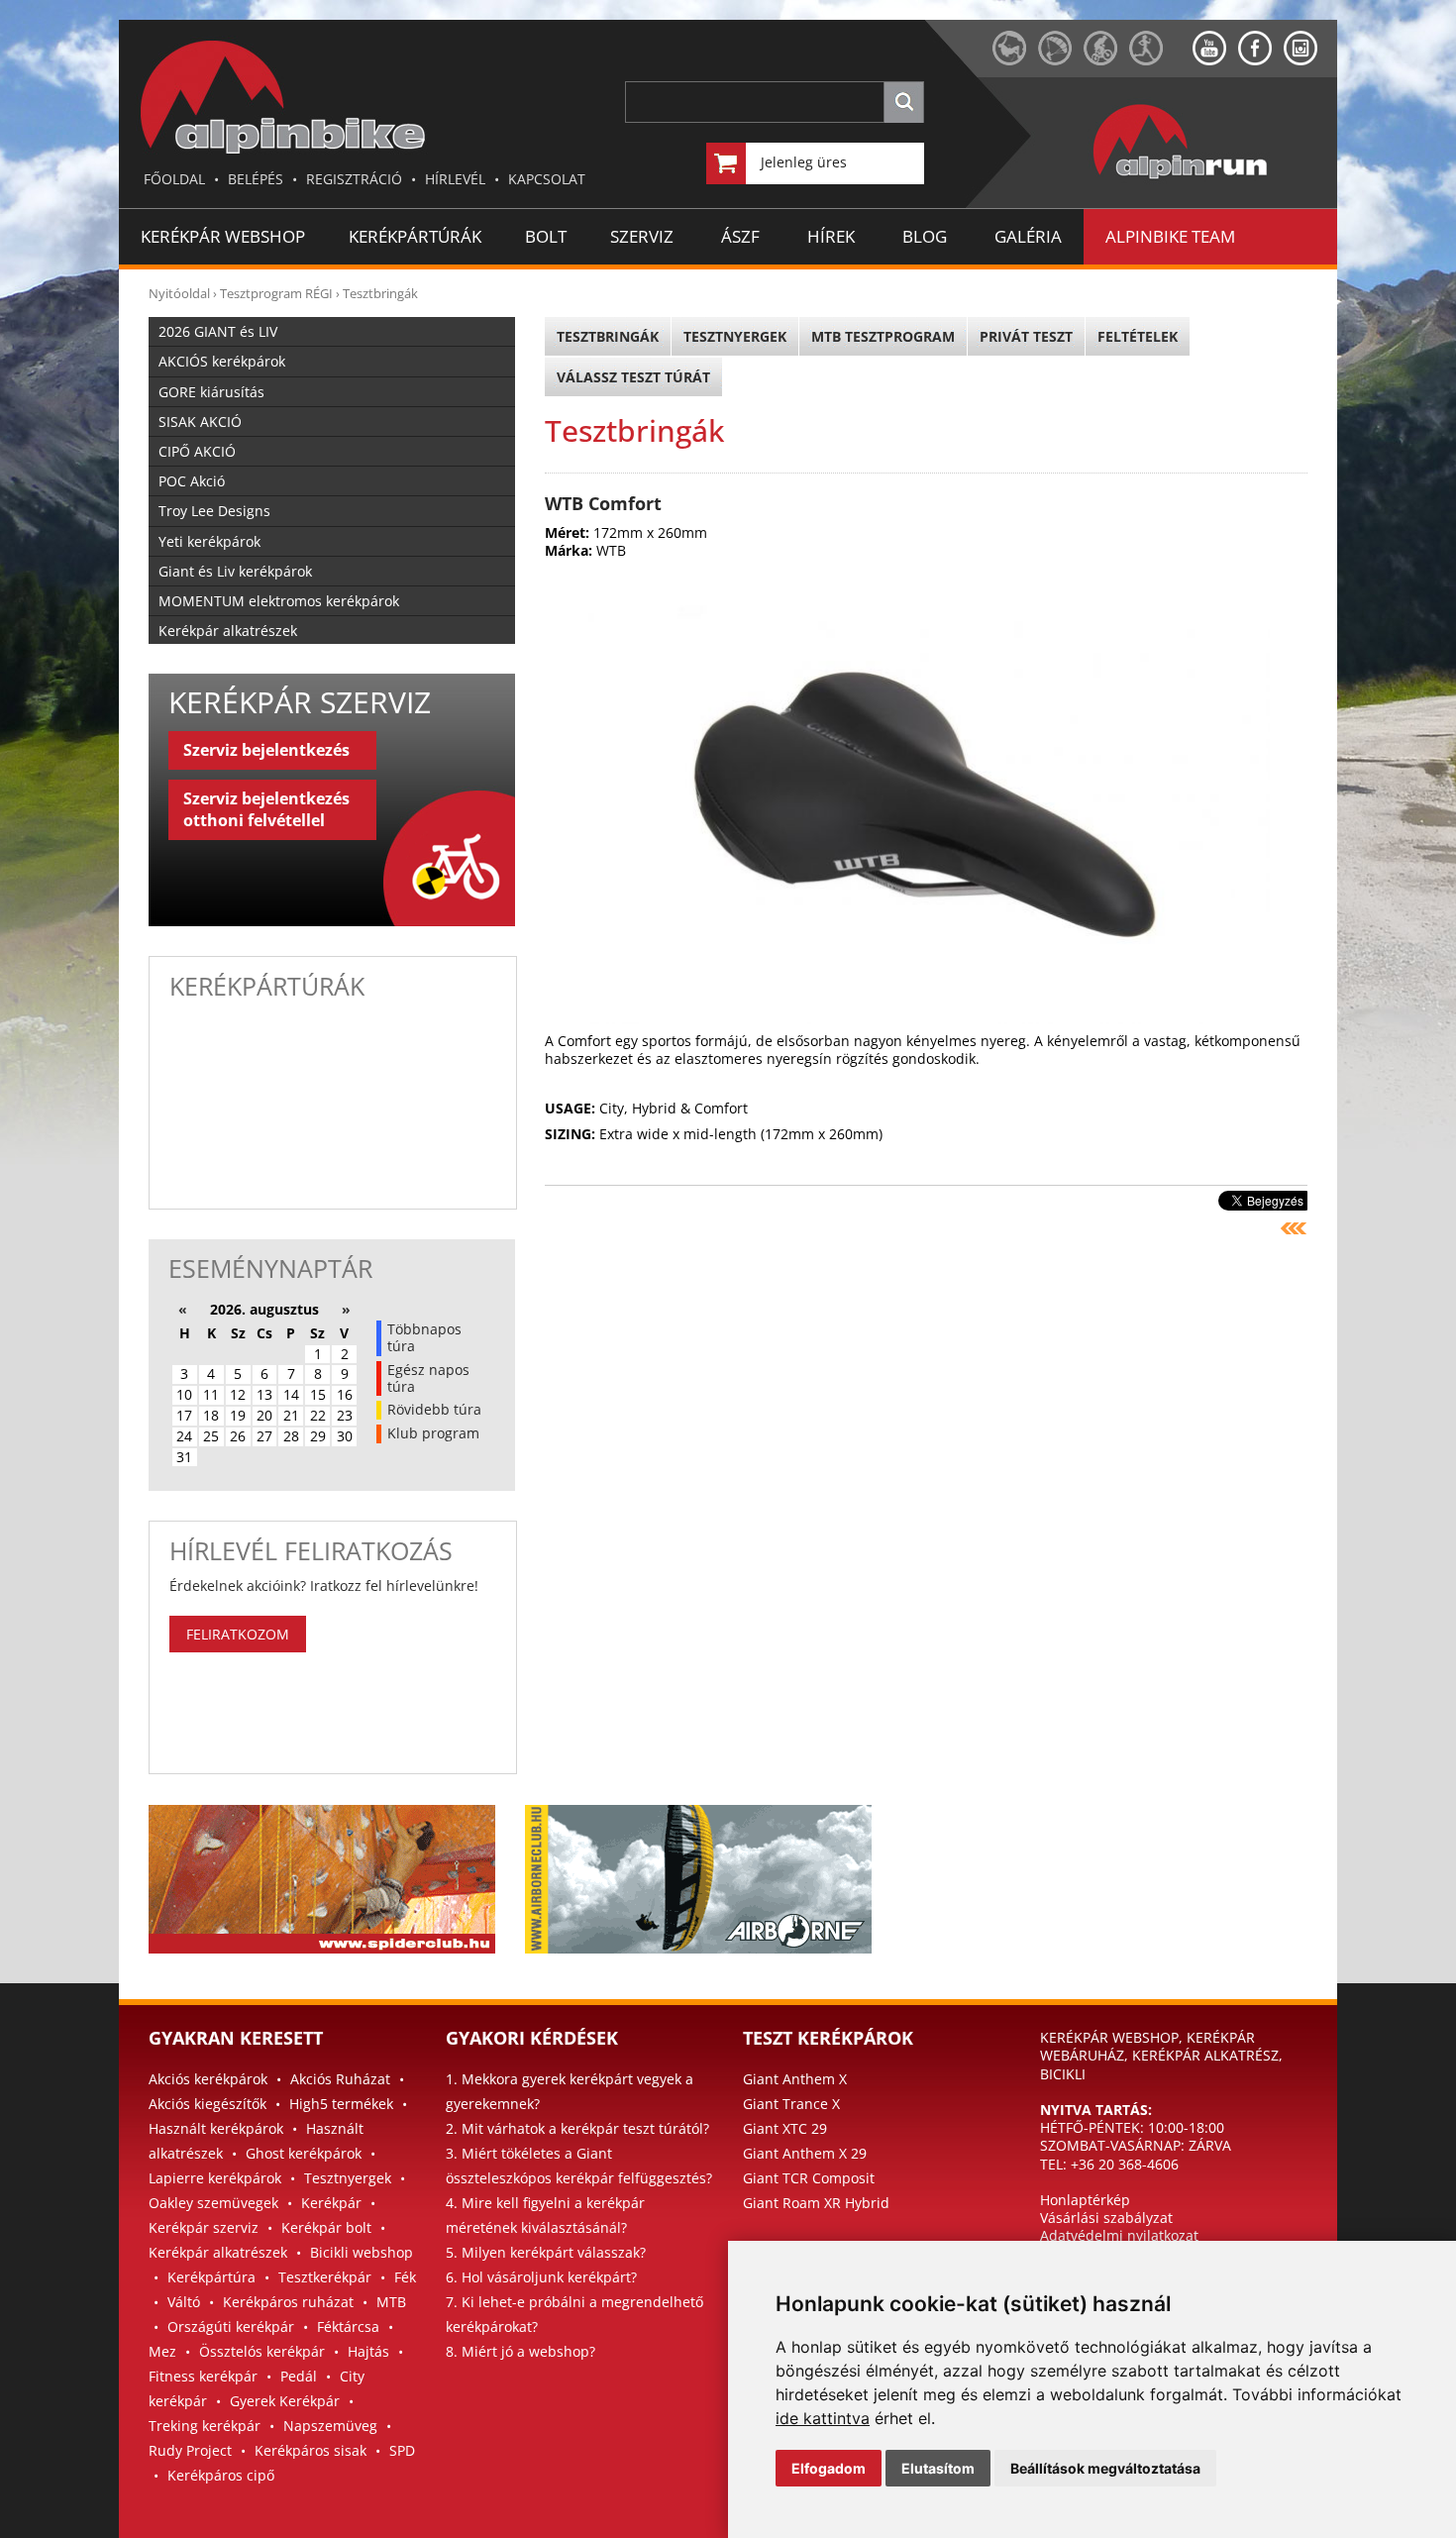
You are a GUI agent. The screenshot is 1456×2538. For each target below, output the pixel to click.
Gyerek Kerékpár (285, 2401)
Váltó (184, 2302)
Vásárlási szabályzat (1106, 2218)
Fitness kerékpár (203, 2376)
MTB (391, 2302)
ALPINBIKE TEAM (1170, 236)
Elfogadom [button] (829, 2468)
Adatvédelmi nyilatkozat (1119, 2235)
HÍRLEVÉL (455, 179)
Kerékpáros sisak (311, 2450)
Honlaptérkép (1085, 2200)
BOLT (546, 236)
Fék (405, 2277)
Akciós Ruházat (340, 2079)
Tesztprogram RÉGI (276, 293)
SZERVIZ (642, 236)
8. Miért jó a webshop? (520, 2351)
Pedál (299, 2376)
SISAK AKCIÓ (200, 422)
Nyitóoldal (179, 293)
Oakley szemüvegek (213, 2203)
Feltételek (1138, 336)
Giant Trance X (791, 2104)
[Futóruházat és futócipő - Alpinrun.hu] (1212, 180)
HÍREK (831, 236)
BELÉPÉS (256, 179)
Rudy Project (190, 2450)
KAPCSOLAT (547, 179)
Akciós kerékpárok (208, 2079)
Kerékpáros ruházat (288, 2302)
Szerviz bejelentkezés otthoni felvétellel (266, 809)
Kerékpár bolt (326, 2227)
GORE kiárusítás (211, 392)
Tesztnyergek (735, 336)
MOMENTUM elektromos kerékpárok (279, 601)
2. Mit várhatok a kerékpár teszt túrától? (577, 2128)
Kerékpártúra (211, 2277)
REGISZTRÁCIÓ (354, 179)
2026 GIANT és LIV (218, 331)
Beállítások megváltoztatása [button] (1105, 2468)
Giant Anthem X (795, 2079)
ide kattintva (823, 2418)
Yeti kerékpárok (209, 541)
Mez (162, 2351)
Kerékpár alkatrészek (228, 631)
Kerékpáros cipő (221, 2475)
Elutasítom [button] (938, 2468)
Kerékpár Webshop (223, 236)
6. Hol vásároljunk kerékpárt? (541, 2277)
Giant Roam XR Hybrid (816, 2203)
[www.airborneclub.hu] (1061, 60)
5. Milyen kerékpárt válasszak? (546, 2252)
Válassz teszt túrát (633, 377)
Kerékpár (331, 2203)
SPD (402, 2450)
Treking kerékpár (205, 2426)
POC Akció (192, 481)
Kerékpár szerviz (204, 2227)
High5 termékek (341, 2104)
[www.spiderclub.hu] (1015, 60)
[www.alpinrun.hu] (1161, 60)
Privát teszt (1026, 336)
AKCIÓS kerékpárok (222, 361)
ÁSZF (740, 236)
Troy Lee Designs (214, 511)
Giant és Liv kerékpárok (235, 571)
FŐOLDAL (174, 179)
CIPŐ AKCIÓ (197, 451)
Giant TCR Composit (809, 2178)
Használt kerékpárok (216, 2128)
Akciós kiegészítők (208, 2104)
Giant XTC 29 (785, 2128)
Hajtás (368, 2351)
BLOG (925, 236)
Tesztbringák (380, 293)
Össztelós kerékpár (262, 2351)
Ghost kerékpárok (304, 2153)
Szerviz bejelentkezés (266, 750)
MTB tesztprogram (883, 336)
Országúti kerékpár (231, 2326)
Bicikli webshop (362, 2252)
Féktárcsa (348, 2326)
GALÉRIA (1028, 236)
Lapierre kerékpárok (215, 2178)
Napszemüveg (330, 2426)
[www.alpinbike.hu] (1106, 60)
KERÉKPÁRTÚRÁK (415, 236)
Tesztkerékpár (325, 2277)
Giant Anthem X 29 (805, 2153)
